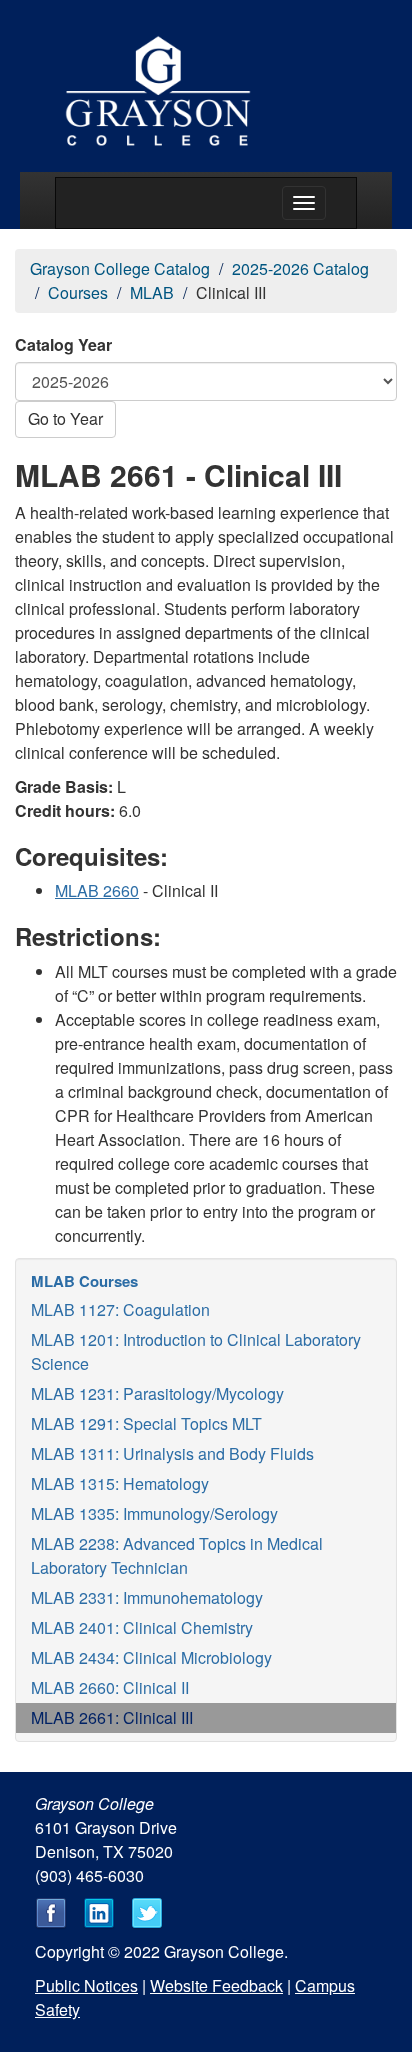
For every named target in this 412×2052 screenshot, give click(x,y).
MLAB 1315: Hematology (120, 1483)
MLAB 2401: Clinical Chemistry (142, 1627)
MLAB (152, 292)
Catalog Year (63, 344)
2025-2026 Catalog (300, 268)
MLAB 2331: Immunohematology (147, 1597)
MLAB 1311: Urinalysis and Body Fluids (172, 1453)
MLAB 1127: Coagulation (120, 1309)
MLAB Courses (84, 1281)
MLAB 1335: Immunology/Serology (154, 1513)
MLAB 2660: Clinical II (110, 1687)
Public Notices (86, 1985)
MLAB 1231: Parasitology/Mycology (157, 1393)
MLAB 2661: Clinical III (112, 1717)
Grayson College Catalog (120, 268)
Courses (78, 292)
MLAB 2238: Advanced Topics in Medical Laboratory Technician (177, 1555)
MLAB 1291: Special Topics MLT (146, 1423)
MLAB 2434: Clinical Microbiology (151, 1657)
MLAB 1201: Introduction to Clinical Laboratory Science (196, 1351)
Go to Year (65, 418)
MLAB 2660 (97, 890)
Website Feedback (216, 1985)
